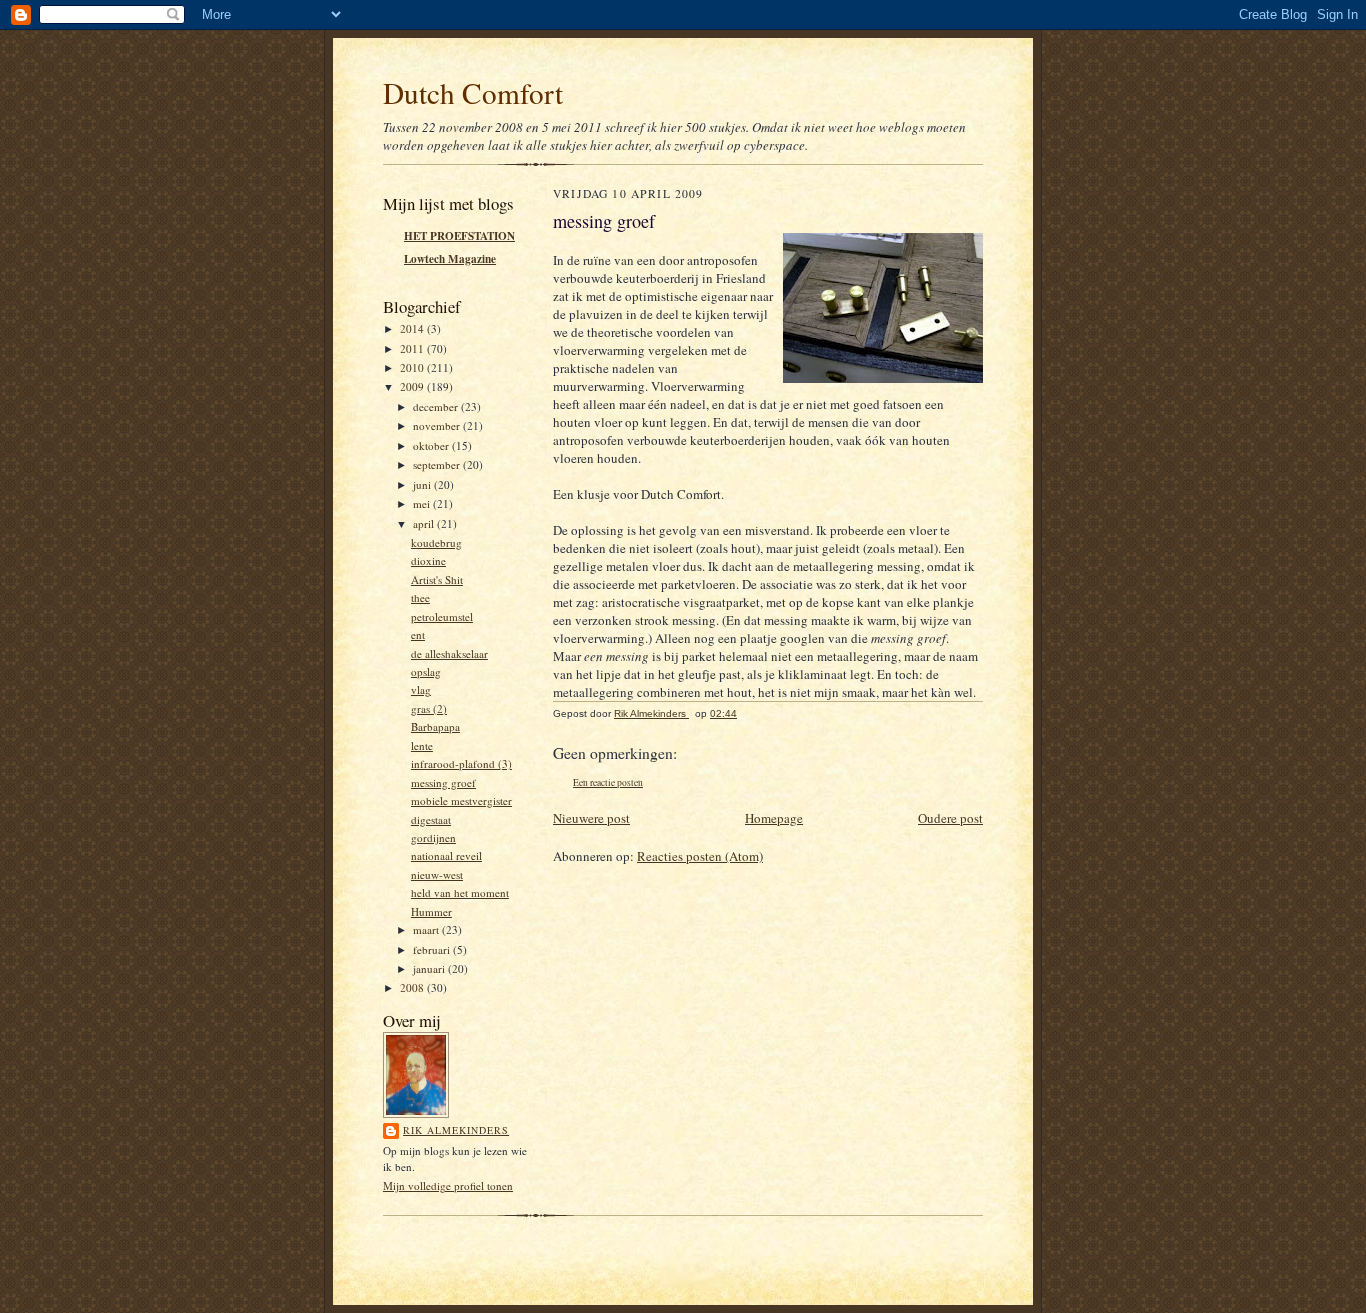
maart (427, 929)
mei (423, 503)
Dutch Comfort (473, 92)
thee (420, 597)
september (438, 464)
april (425, 523)
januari (430, 968)
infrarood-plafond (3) (461, 763)
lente (422, 745)
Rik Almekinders (456, 1130)
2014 (413, 328)
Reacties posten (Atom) (700, 856)
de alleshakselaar (449, 653)
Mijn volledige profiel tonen (448, 1185)
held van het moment (460, 892)
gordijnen (433, 837)
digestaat (431, 819)
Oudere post (950, 818)
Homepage (774, 818)
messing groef (443, 782)
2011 (413, 348)
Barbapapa (435, 726)
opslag (426, 671)
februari (433, 949)
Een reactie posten (608, 782)
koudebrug (436, 542)
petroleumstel (442, 616)
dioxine (428, 560)
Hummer (431, 911)
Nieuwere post (591, 818)
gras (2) (429, 708)
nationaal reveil (446, 855)
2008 (413, 987)
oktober (432, 445)
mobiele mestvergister (461, 800)
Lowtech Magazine (450, 259)
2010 (413, 367)
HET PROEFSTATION (459, 236)
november (438, 425)
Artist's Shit (437, 579)
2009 (413, 386)
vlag (421, 689)
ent (418, 634)
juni (423, 484)
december (437, 406)
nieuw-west (437, 874)
